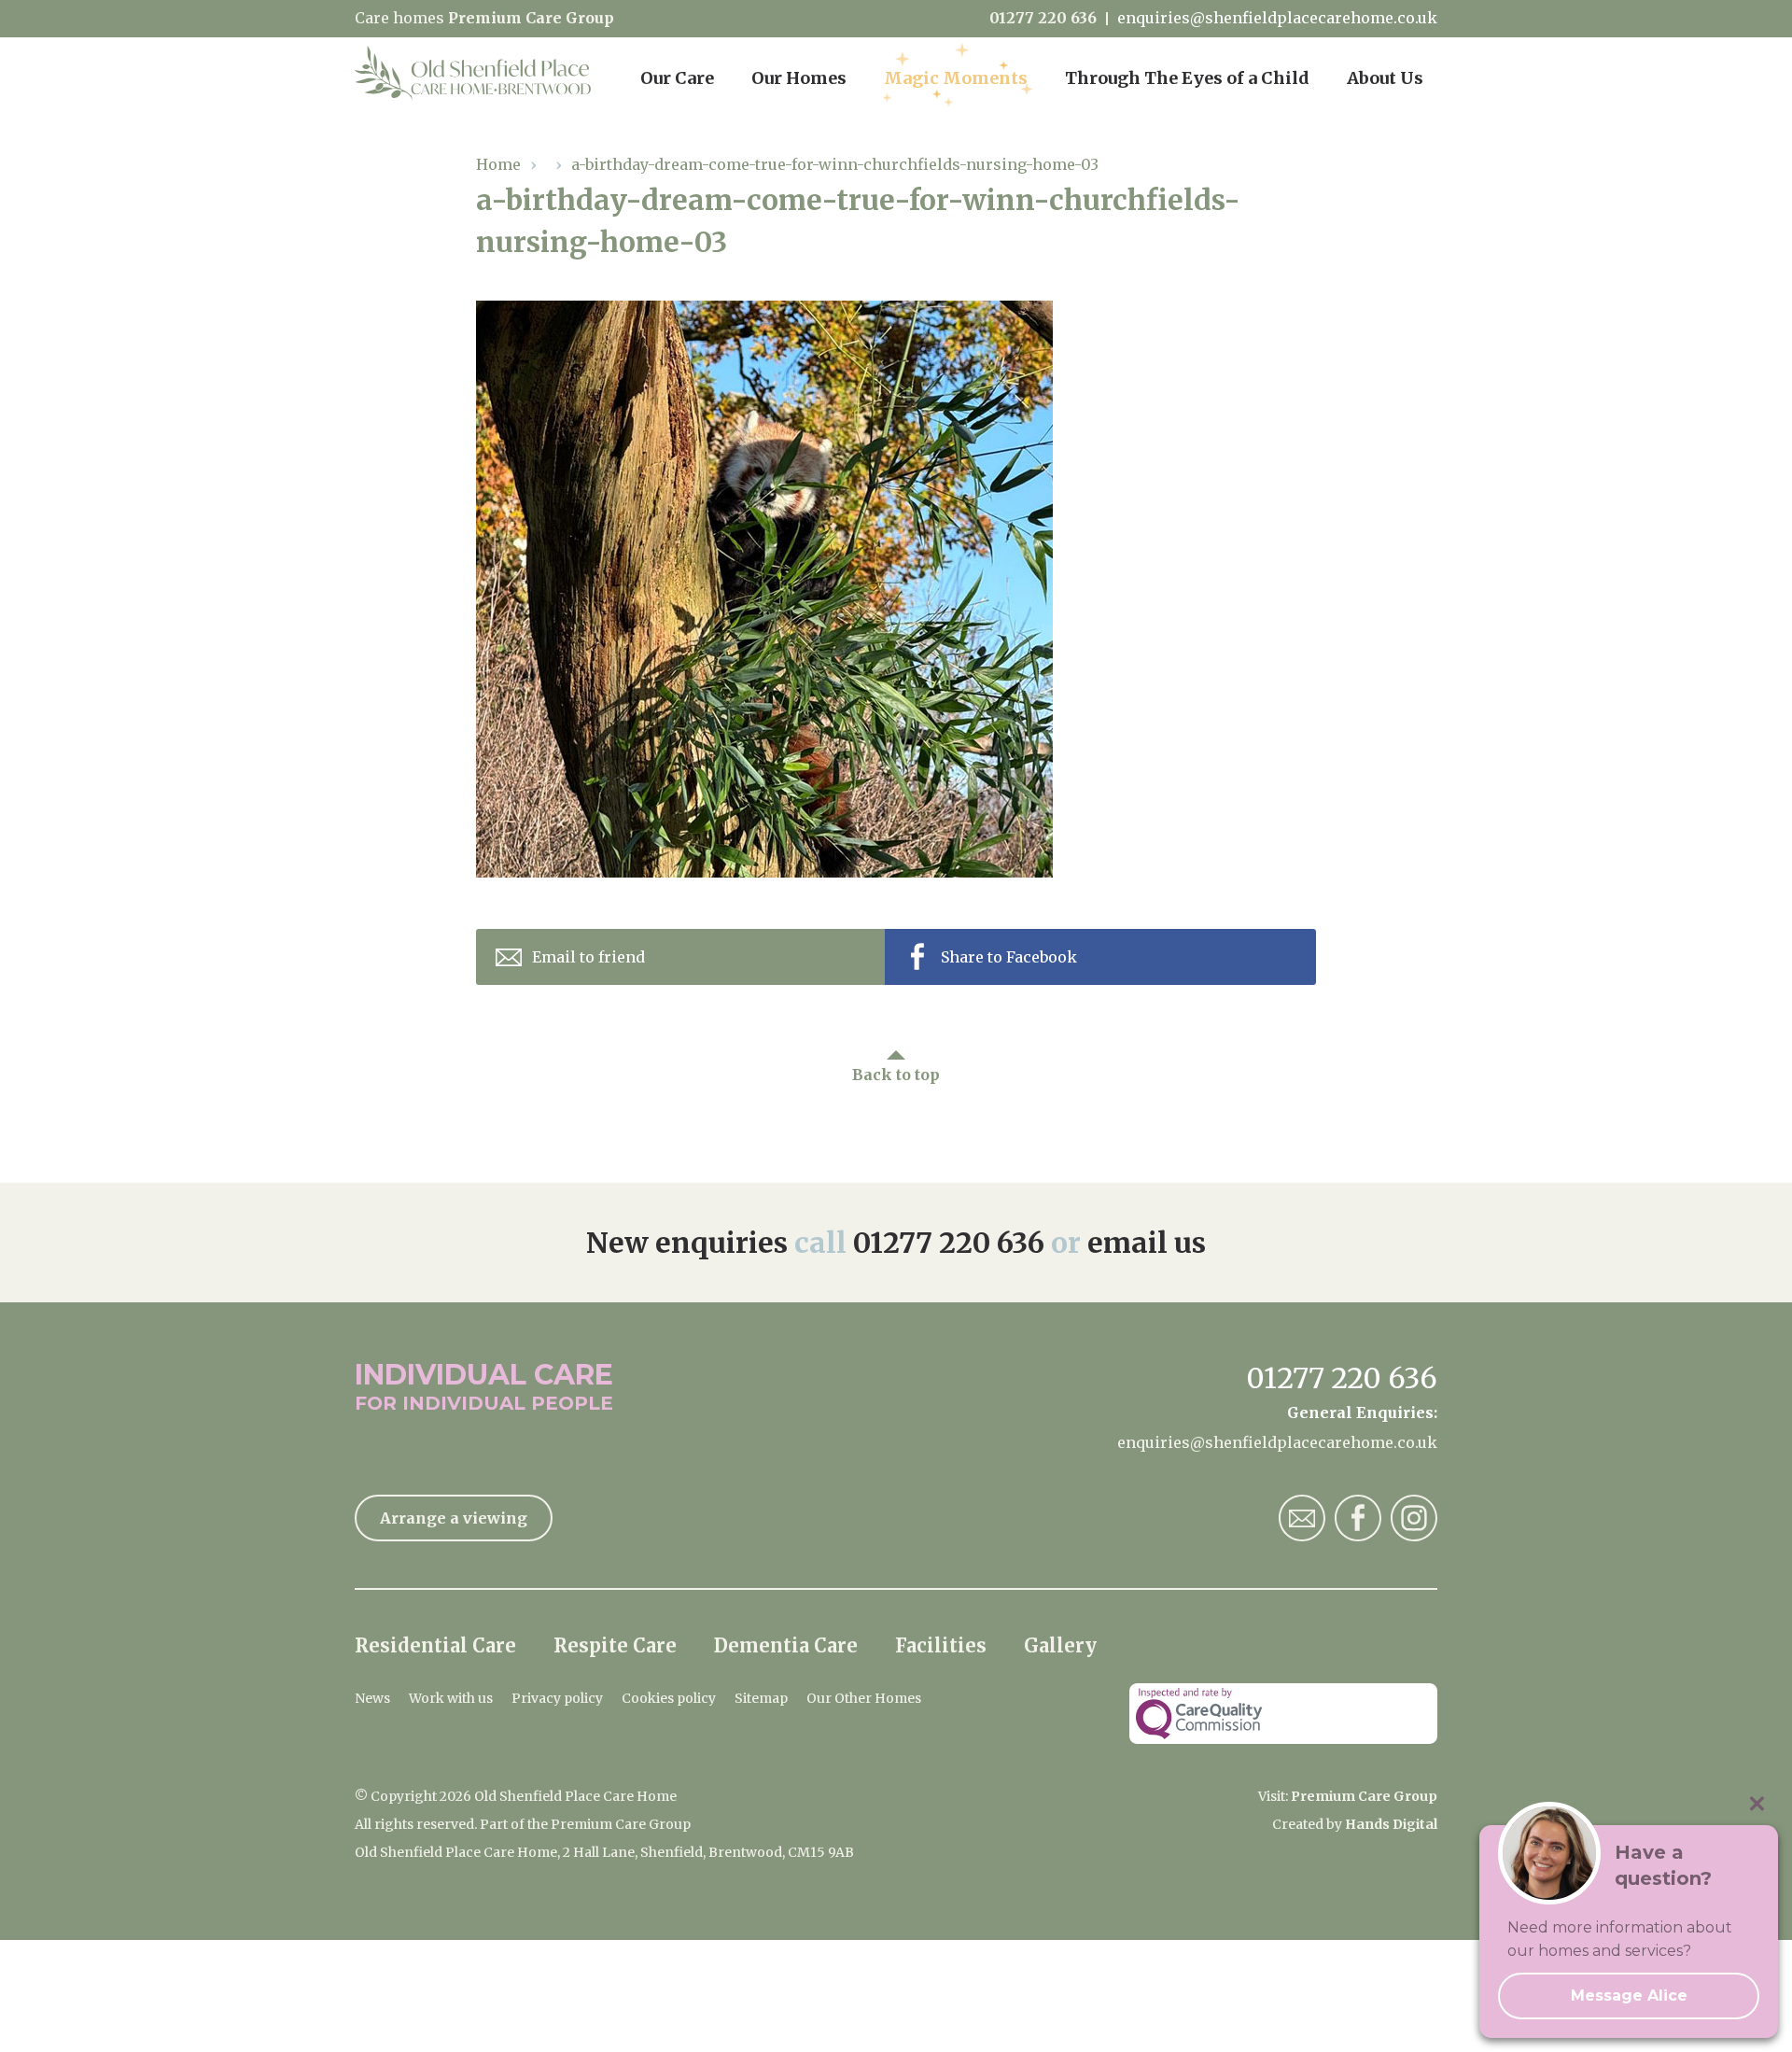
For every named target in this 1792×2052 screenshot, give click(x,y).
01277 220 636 (1043, 18)
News (372, 1698)
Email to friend (588, 957)
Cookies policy (669, 1698)
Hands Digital (1391, 1824)
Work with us (451, 1698)
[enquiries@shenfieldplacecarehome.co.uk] (1302, 1518)
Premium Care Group (531, 18)
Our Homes (799, 78)
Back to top (896, 1075)
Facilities (941, 1645)
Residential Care (435, 1645)
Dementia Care (786, 1645)
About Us (1385, 78)
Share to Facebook (1009, 957)
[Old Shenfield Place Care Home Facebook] (1358, 1518)
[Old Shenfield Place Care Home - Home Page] (474, 75)
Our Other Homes (864, 1698)
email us (1147, 1243)
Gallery (1060, 1645)
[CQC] (1283, 1714)
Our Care (677, 78)
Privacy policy (557, 1698)
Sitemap (761, 1698)
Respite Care (615, 1645)
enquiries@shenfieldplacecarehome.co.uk (1277, 18)
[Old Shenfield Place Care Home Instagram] (1414, 1518)
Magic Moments (956, 78)
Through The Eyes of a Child (1187, 78)
